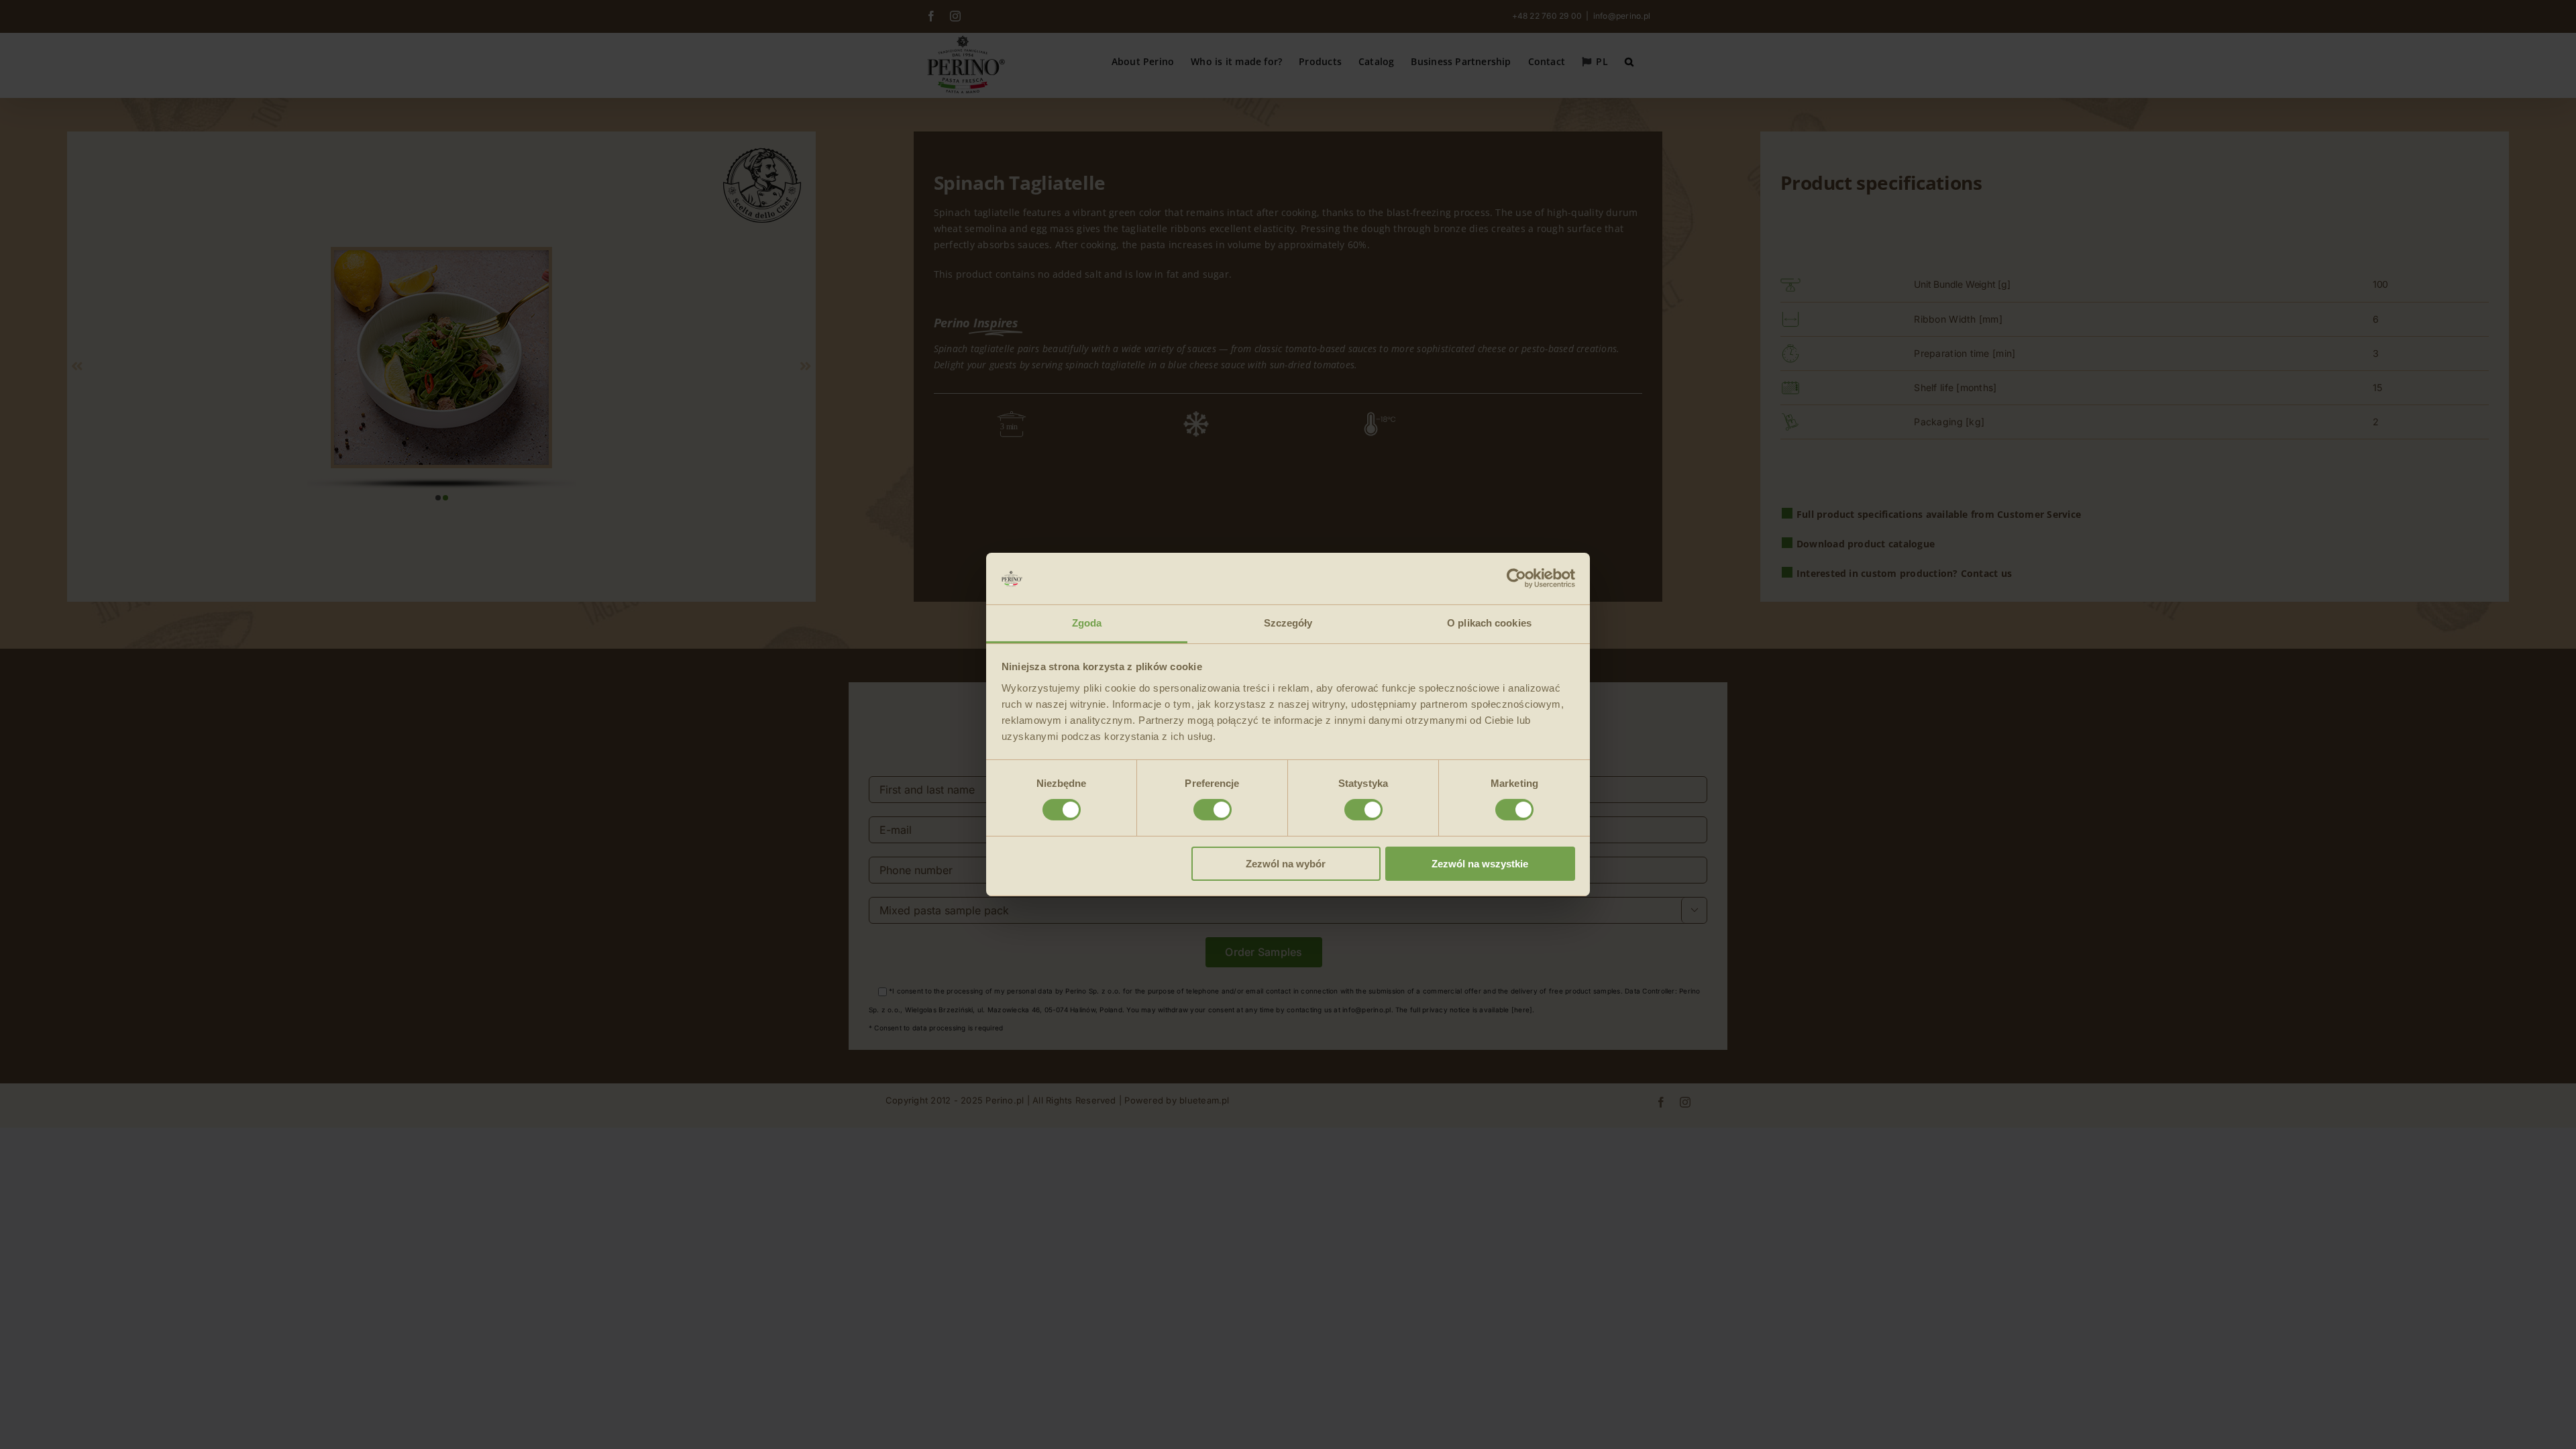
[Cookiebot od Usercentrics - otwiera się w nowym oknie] (1516, 578)
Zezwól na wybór (1286, 864)
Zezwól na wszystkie (1480, 864)
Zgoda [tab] (1087, 623)
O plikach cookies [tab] (1489, 623)
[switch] (1213, 810)
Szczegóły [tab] (1288, 623)
